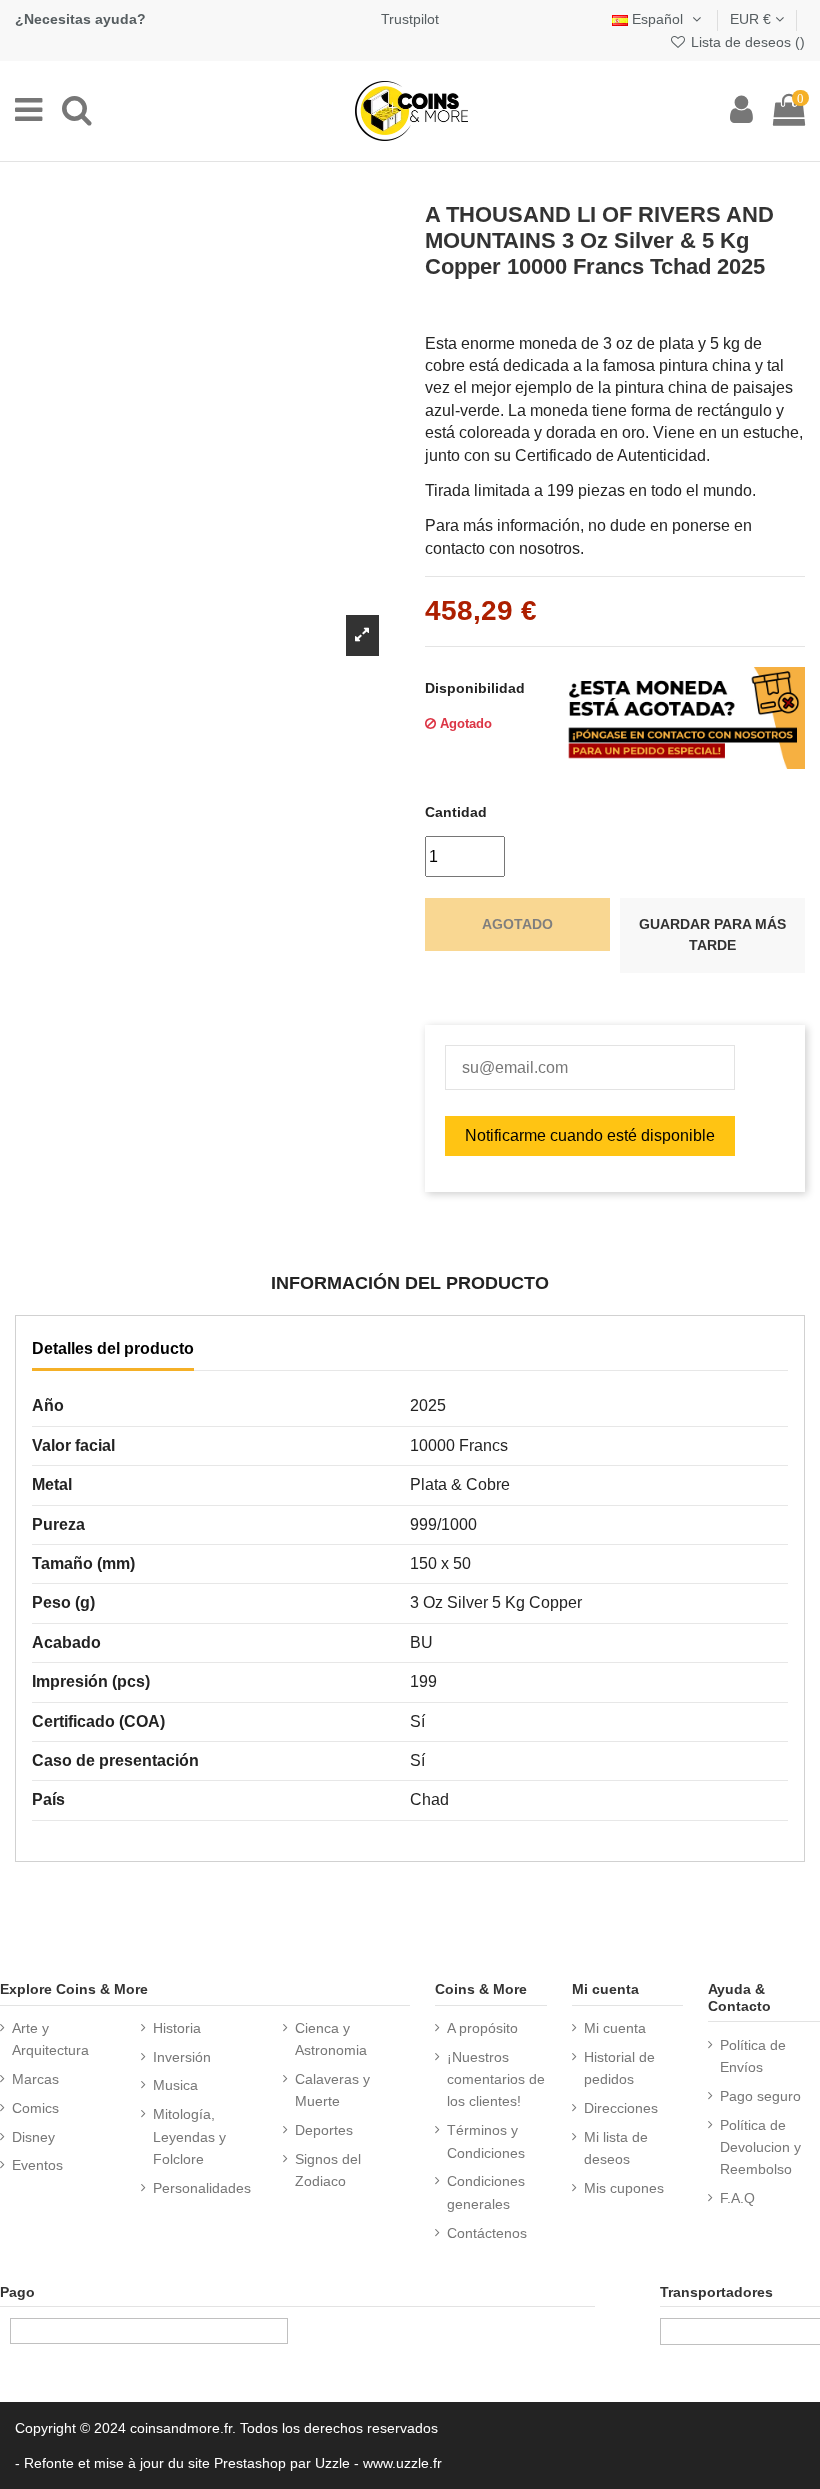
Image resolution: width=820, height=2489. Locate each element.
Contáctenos (487, 2233)
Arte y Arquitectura (50, 2039)
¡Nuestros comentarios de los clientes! (496, 2079)
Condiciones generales (486, 2192)
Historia (177, 2028)
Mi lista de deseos (616, 2148)
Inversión (182, 2057)
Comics (35, 2108)
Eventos (37, 2165)
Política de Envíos (753, 2056)
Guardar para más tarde (712, 935)
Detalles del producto (113, 1348)
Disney (33, 2137)
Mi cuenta (615, 2028)
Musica (175, 2085)
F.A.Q (737, 2198)
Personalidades (202, 2188)
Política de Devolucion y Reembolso (760, 2147)
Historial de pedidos (619, 2068)
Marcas (35, 2079)
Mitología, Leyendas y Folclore (189, 2136)
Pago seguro (760, 2096)
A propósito (482, 2028)
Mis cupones (624, 2188)
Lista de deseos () (746, 42)
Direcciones (621, 2108)
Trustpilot (410, 19)
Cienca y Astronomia (331, 2039)
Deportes (324, 2130)
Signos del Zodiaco (328, 2170)
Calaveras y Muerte (332, 2090)
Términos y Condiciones (486, 2141)
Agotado (517, 924)
